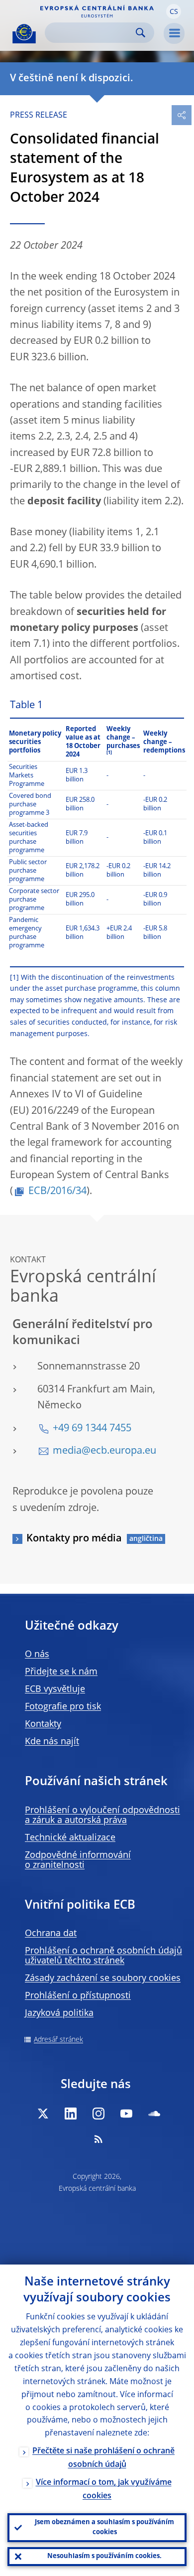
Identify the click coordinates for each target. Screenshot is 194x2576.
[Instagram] (98, 2114)
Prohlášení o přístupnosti (78, 1996)
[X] (43, 2114)
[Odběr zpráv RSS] (98, 2139)
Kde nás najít (52, 1742)
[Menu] (174, 33)
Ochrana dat (51, 1934)
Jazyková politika (59, 2013)
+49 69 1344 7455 (92, 1429)
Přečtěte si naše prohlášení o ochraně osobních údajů (103, 2458)
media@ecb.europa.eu (104, 1451)
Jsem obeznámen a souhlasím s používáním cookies (104, 2527)
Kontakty (43, 1724)
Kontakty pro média (74, 1539)
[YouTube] (126, 2114)
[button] (174, 11)
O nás (37, 1655)
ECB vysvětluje (55, 1689)
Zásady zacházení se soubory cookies (103, 1978)
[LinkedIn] (71, 2114)
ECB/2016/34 (57, 1192)
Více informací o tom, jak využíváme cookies (104, 2490)
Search (141, 33)
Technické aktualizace (70, 1838)
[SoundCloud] (154, 2114)
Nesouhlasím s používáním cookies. (104, 2556)
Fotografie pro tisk (63, 1707)
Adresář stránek (58, 2040)
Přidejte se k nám (61, 1672)
